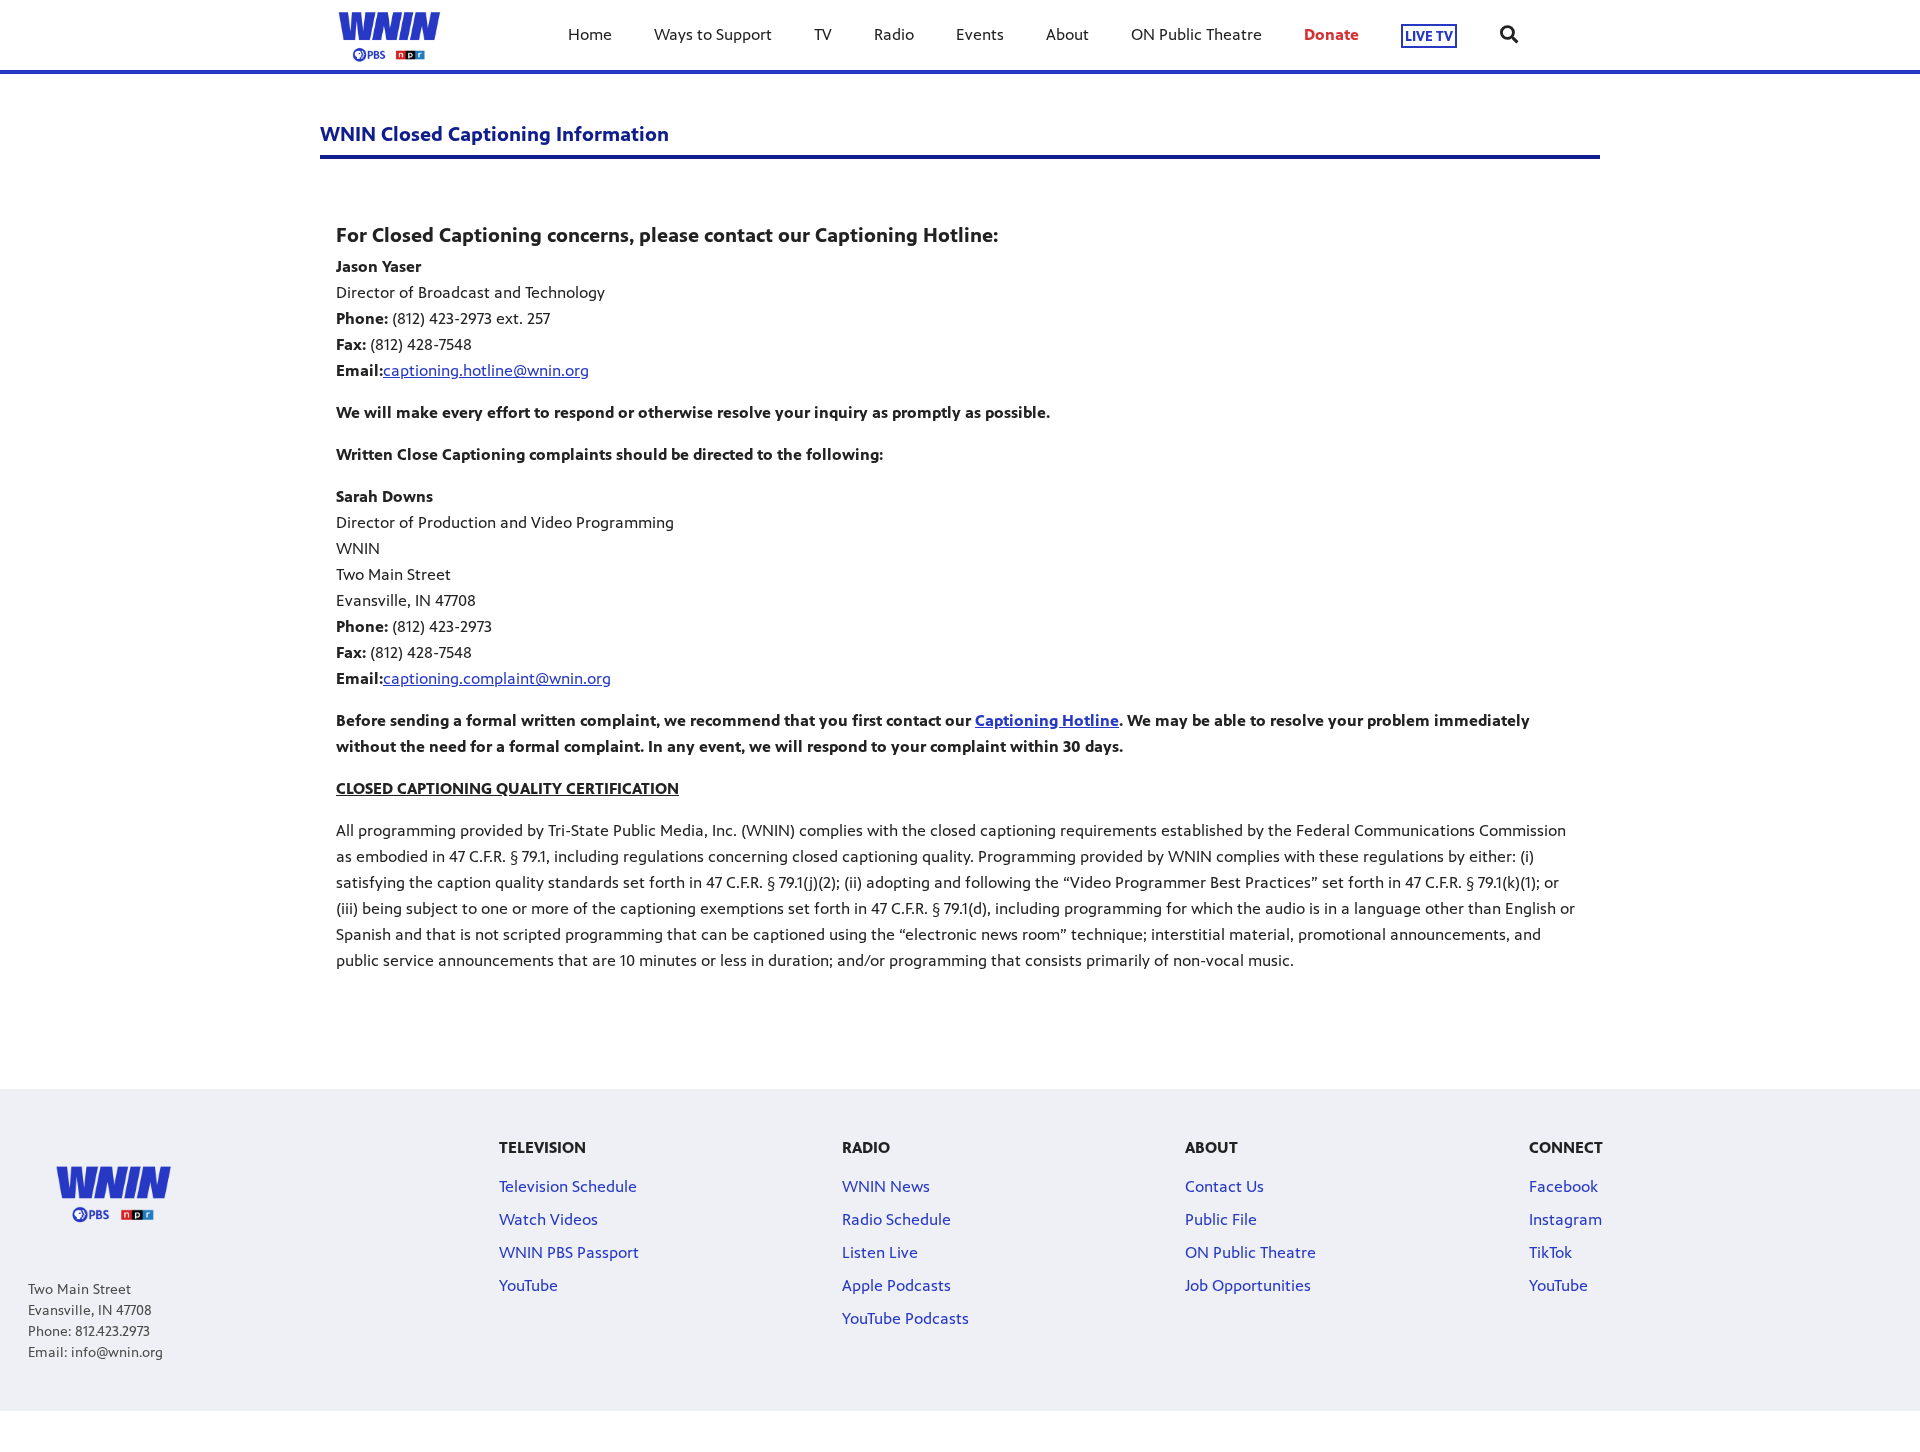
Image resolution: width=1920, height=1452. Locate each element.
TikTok (1550, 1252)
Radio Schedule (896, 1219)
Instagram (1565, 1219)
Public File (1221, 1219)
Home (590, 34)
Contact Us (1224, 1186)
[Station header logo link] (389, 35)
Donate (1331, 34)
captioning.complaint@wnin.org (497, 678)
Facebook (1563, 1186)
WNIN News (886, 1186)
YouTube (528, 1285)
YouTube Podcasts (905, 1318)
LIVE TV (1429, 35)
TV (823, 34)
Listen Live (880, 1252)
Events (980, 34)
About (1067, 34)
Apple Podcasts (896, 1285)
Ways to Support (713, 34)
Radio (894, 34)
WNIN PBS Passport (569, 1252)
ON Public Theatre (1196, 34)
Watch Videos (548, 1219)
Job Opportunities (1248, 1285)
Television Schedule (568, 1186)
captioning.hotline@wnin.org (486, 370)
